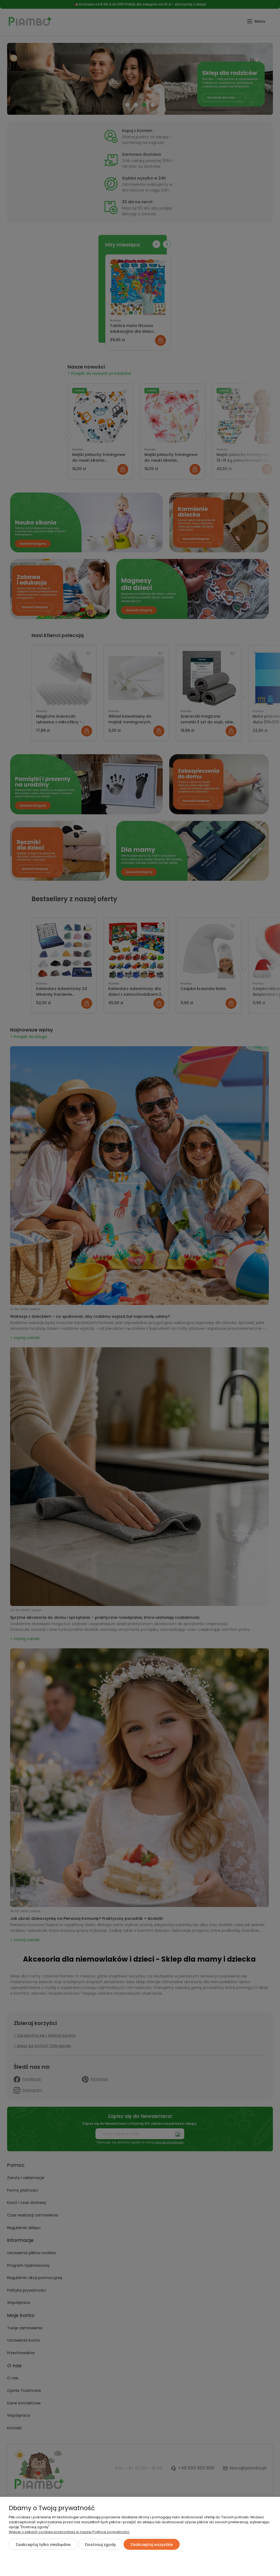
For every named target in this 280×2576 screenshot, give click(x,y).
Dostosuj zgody (100, 2545)
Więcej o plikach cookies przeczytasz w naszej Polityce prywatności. (69, 2532)
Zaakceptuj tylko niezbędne (43, 2545)
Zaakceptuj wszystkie (152, 2545)
